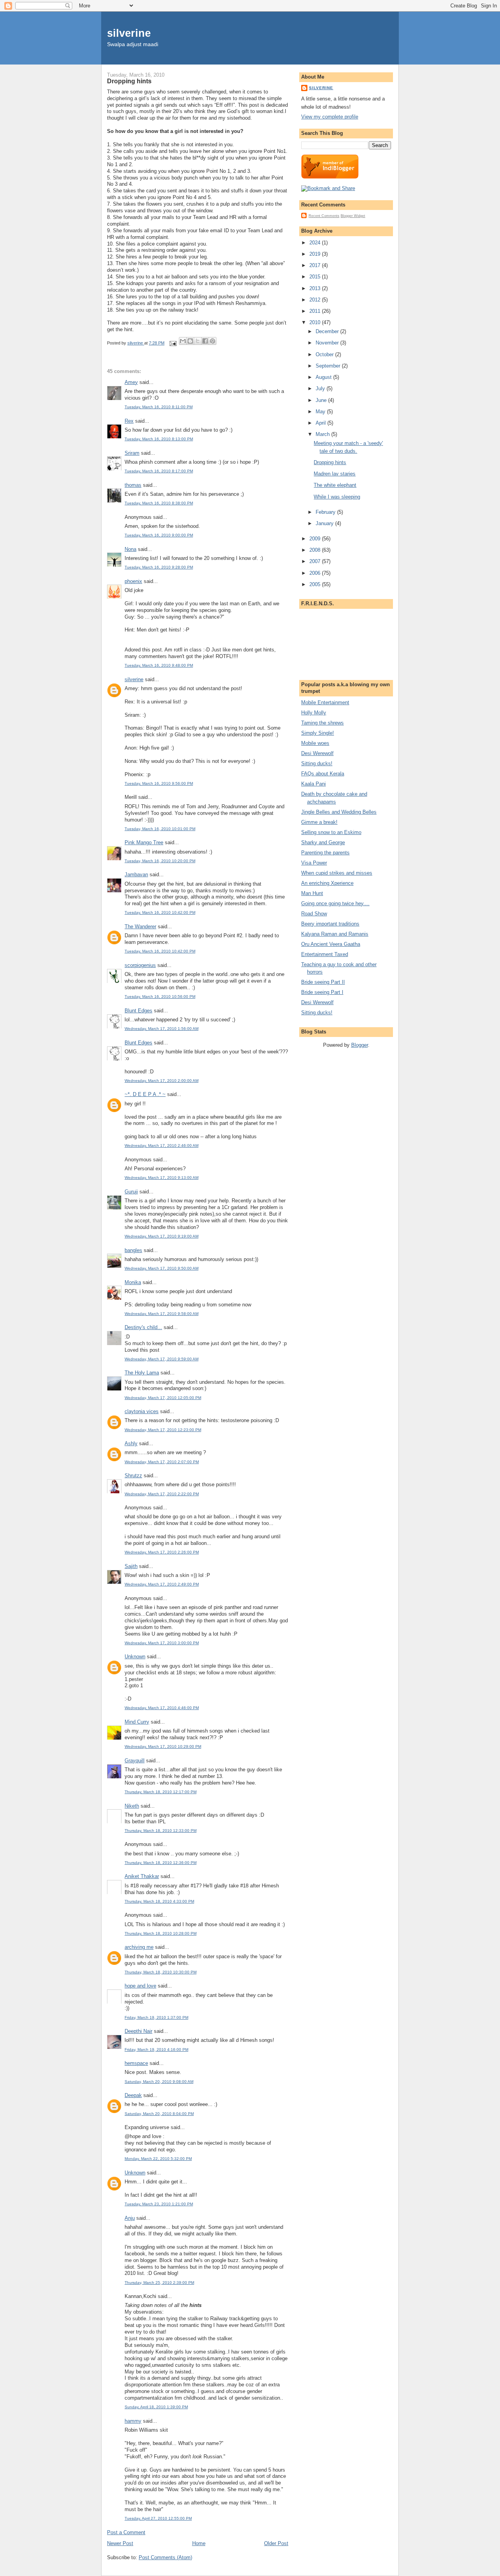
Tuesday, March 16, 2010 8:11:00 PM (159, 407)
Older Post (276, 2543)
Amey (131, 382)
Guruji (131, 1192)
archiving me (139, 1947)
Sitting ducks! (317, 763)
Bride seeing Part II (323, 982)
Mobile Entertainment (325, 702)
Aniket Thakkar (142, 1876)
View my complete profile (330, 117)
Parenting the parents (325, 853)
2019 (316, 254)
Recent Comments (324, 216)
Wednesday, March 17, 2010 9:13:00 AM (162, 1178)
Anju (130, 2218)
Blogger (360, 1045)
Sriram (132, 453)
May (321, 412)
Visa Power (314, 863)
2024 (316, 243)
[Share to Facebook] (205, 341)
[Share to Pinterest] (212, 341)
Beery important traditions (330, 924)
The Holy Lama (142, 1373)
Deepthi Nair (138, 2031)
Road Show (314, 914)
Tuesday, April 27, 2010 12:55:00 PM (158, 2518)
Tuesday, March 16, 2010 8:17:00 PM (159, 471)
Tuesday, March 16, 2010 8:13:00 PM (159, 439)
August (324, 377)
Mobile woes (315, 743)
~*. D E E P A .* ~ (145, 1094)
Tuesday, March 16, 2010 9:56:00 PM (159, 783)
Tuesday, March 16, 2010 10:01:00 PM (160, 829)
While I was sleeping (337, 497)
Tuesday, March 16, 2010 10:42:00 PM (160, 912)
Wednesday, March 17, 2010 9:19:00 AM (162, 1236)
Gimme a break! (319, 822)
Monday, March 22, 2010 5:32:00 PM (158, 2159)
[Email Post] (172, 343)
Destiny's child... (143, 1327)
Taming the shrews (322, 723)
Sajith (131, 1566)
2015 (316, 277)
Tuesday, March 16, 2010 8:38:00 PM (159, 503)
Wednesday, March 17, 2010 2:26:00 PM (162, 1552)
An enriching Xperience (327, 883)
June (322, 400)
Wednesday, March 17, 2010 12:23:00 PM (163, 1430)
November (328, 343)
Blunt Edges (138, 1011)
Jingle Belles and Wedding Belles (339, 812)
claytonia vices (142, 1411)
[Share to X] (198, 341)
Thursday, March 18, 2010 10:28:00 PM (161, 1933)
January (325, 523)
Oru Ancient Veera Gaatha (331, 944)
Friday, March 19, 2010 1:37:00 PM (156, 2017)
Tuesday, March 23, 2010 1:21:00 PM (159, 2204)
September (329, 366)
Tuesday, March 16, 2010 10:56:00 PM (160, 996)
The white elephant (335, 485)
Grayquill (135, 1761)
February (326, 512)
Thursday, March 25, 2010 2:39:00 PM (159, 2283)
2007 (316, 561)
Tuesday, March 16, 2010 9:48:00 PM (159, 665)
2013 (316, 288)
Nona (130, 549)
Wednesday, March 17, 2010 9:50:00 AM (162, 1268)
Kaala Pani (313, 784)
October (325, 354)
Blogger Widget (353, 216)
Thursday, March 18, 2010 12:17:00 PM (161, 1792)
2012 (316, 300)
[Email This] (183, 341)
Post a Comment (126, 2532)
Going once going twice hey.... (335, 903)
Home (199, 2543)
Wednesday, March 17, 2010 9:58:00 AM (162, 1314)
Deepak (133, 2095)
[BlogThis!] (190, 341)
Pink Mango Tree (144, 842)
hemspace (136, 2063)
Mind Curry (137, 1722)
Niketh (132, 1806)
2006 (316, 573)
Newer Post (120, 2543)
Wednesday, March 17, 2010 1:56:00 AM (162, 1029)
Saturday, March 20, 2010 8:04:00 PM (159, 2114)
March (323, 434)
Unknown (135, 1657)
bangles (133, 1250)
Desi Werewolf (317, 753)
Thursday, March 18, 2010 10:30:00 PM (161, 1972)
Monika (133, 1282)
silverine (129, 33)
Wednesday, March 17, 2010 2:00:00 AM (162, 1081)
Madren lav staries (335, 474)
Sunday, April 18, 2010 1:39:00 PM (156, 2407)
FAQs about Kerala (323, 774)
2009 (316, 539)
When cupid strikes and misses (337, 873)
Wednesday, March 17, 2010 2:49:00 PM (162, 1584)
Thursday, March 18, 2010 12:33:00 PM (161, 1831)
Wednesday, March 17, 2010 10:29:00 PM (163, 1746)
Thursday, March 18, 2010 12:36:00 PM (161, 1863)
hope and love (140, 1986)
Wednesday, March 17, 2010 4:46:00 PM (162, 1708)
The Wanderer (140, 927)
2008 (316, 550)
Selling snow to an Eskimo (331, 832)
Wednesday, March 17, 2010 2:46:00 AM (162, 1145)
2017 (316, 265)
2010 (316, 322)
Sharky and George (323, 842)
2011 (316, 311)
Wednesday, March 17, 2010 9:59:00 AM (162, 1359)
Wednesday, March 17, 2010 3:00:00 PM (162, 1643)
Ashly (131, 1443)
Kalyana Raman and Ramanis (335, 934)
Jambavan (136, 875)
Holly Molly (314, 713)
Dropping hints (330, 462)
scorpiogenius (140, 965)
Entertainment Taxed (325, 954)
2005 (316, 584)
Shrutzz (133, 1475)
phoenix (133, 581)
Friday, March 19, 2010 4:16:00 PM (156, 2049)
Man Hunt (312, 893)
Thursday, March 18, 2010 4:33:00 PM (159, 1901)
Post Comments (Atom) (165, 2557)
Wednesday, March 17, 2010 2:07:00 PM (162, 1462)
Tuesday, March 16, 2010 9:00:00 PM (159, 535)
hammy (133, 2421)
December (328, 331)
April (321, 423)
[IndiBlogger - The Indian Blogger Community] (330, 177)
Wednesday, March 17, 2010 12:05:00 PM (163, 1398)
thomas (133, 485)
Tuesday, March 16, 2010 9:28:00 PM (159, 567)
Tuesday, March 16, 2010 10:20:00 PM (160, 861)
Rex (129, 421)
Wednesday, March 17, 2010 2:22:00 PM (162, 1494)
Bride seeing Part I (322, 992)
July (321, 388)
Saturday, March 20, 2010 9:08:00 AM (159, 2082)
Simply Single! (318, 733)
